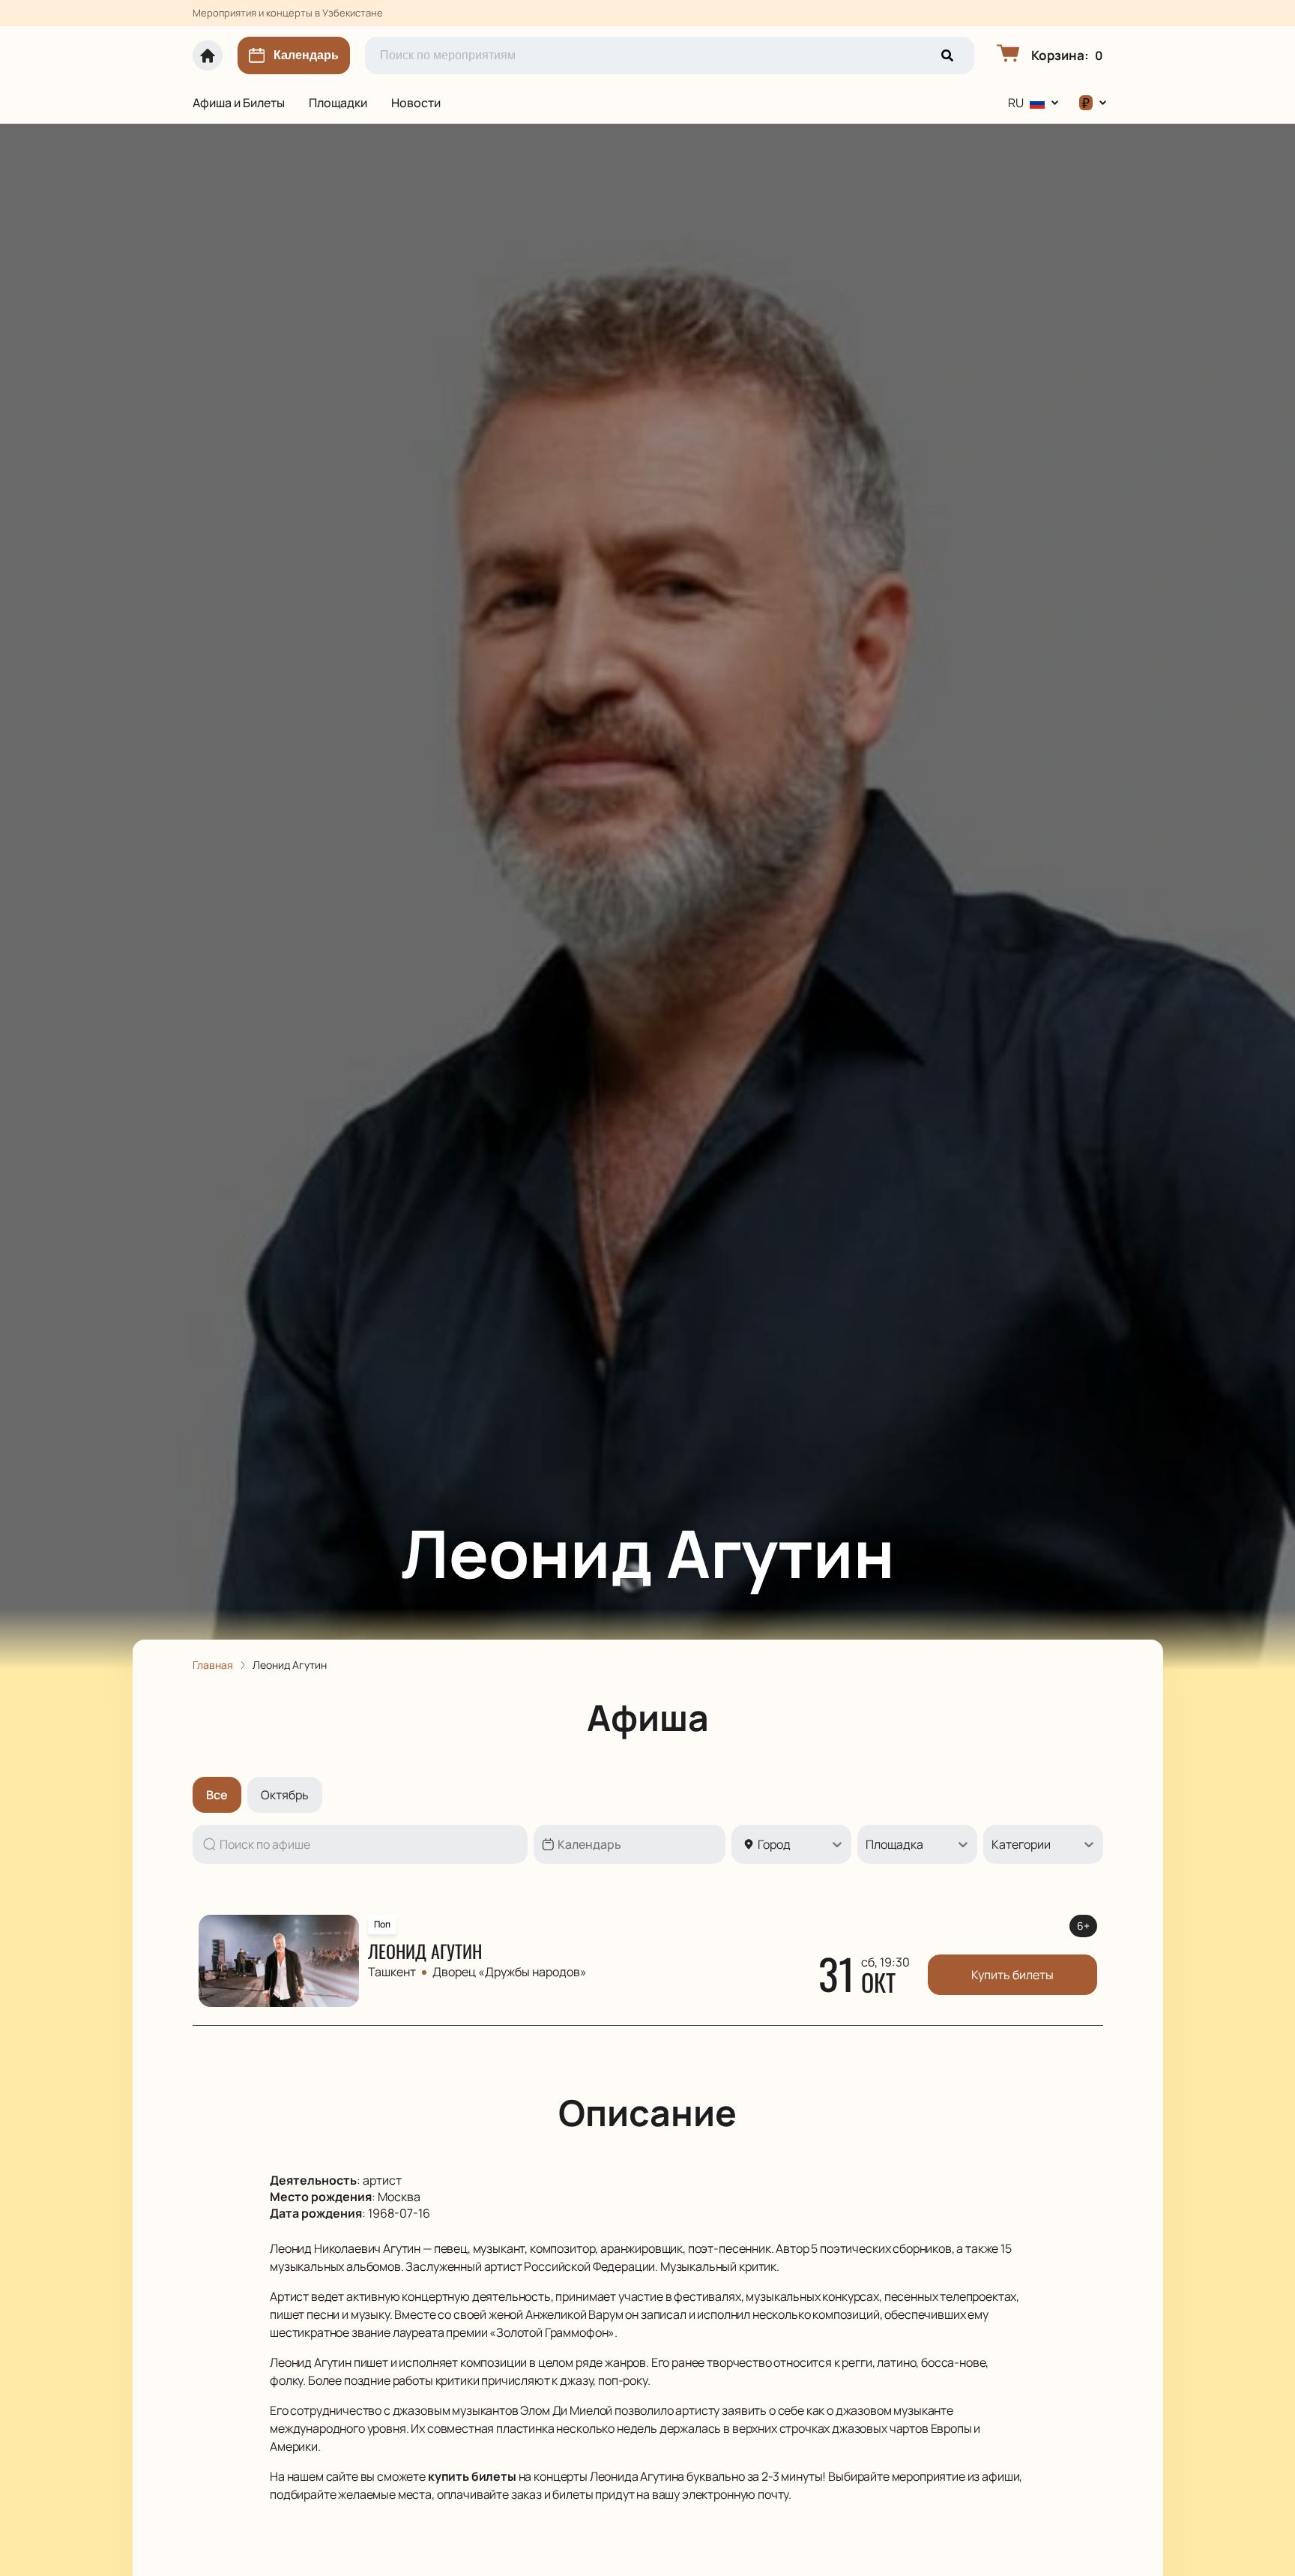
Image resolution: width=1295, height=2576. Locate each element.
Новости (416, 103)
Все (217, 1795)
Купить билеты (1012, 1975)
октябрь (285, 1795)
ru (1016, 103)
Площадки (338, 103)
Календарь (306, 55)
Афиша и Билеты (239, 103)
